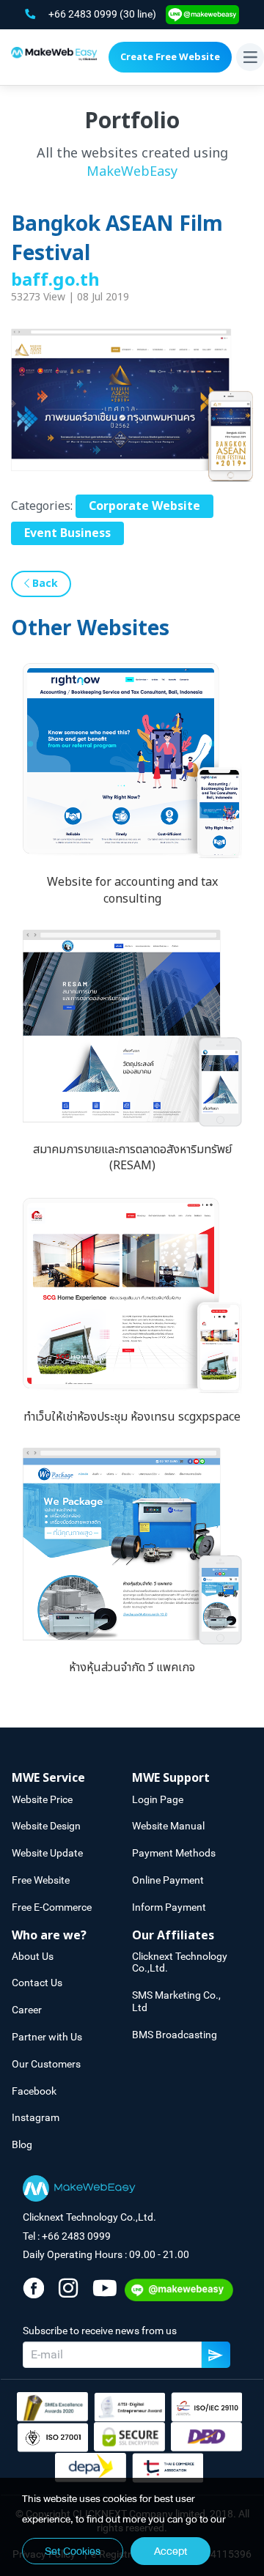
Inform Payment (169, 1907)
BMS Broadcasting (175, 2035)
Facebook (34, 2091)
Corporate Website (144, 506)
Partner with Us (47, 2037)
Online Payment (168, 1880)
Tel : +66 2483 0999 (67, 2236)
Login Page (158, 1799)
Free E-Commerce (52, 1907)
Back (44, 584)
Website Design (46, 1826)
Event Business (67, 533)
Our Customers (46, 2064)
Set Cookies (73, 2551)
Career (27, 2010)
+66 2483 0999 (84, 14)
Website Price (42, 1799)
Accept (170, 2551)
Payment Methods (174, 1853)
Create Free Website (170, 57)
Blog (22, 2144)
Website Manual (168, 1826)
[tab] (72, 1779)
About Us (33, 1956)
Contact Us (37, 1983)
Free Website (41, 1880)
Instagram (36, 2117)
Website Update (47, 1853)
